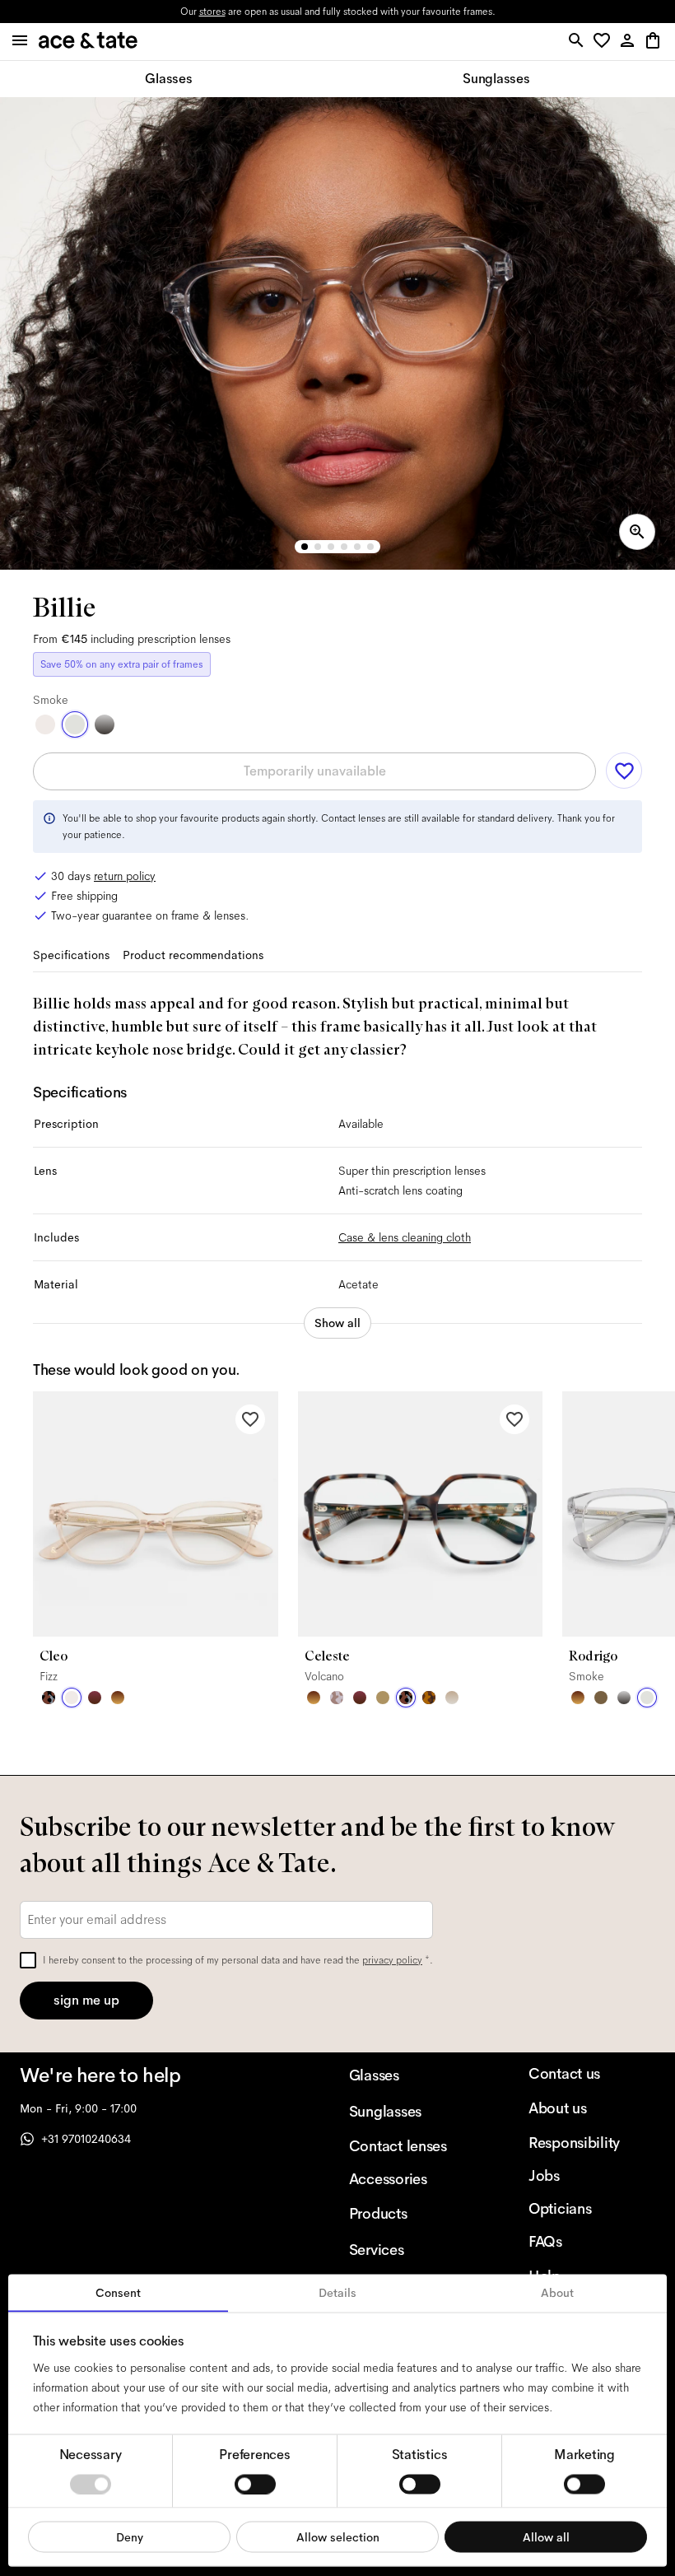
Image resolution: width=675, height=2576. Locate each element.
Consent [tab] (118, 2293)
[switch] (255, 2484)
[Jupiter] (337, 1698)
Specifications (71, 955)
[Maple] (383, 1698)
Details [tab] (337, 2293)
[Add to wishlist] (624, 771)
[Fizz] (45, 724)
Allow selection (338, 2536)
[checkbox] (28, 1960)
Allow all (546, 2536)
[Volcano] (49, 1698)
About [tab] (557, 2293)
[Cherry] (95, 1698)
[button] (605, 42)
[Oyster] (452, 1698)
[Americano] (429, 1698)
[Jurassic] (601, 1698)
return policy (125, 876)
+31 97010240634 (86, 2139)
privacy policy (392, 1960)
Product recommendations (193, 955)
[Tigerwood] (118, 1698)
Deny (130, 2536)
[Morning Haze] (105, 724)
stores (212, 12)
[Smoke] (75, 724)
